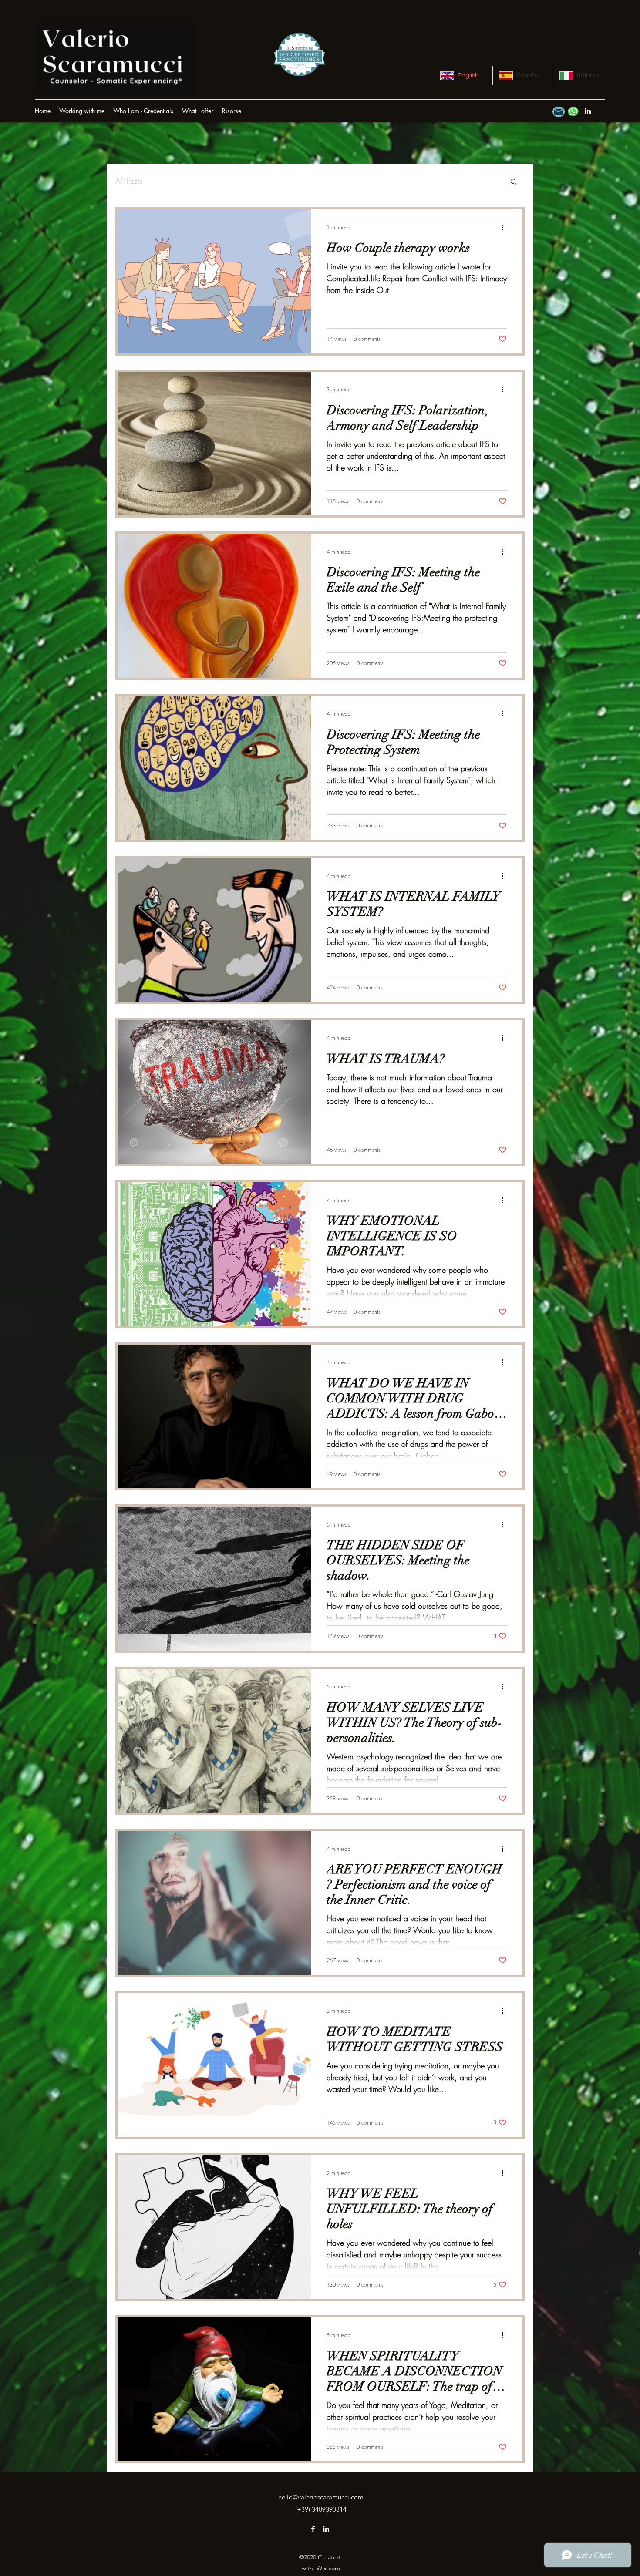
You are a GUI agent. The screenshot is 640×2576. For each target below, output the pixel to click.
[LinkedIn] (588, 111)
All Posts (129, 181)
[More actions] (505, 227)
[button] (232, 111)
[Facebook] (313, 2529)
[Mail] (559, 112)
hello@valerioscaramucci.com (321, 2497)
